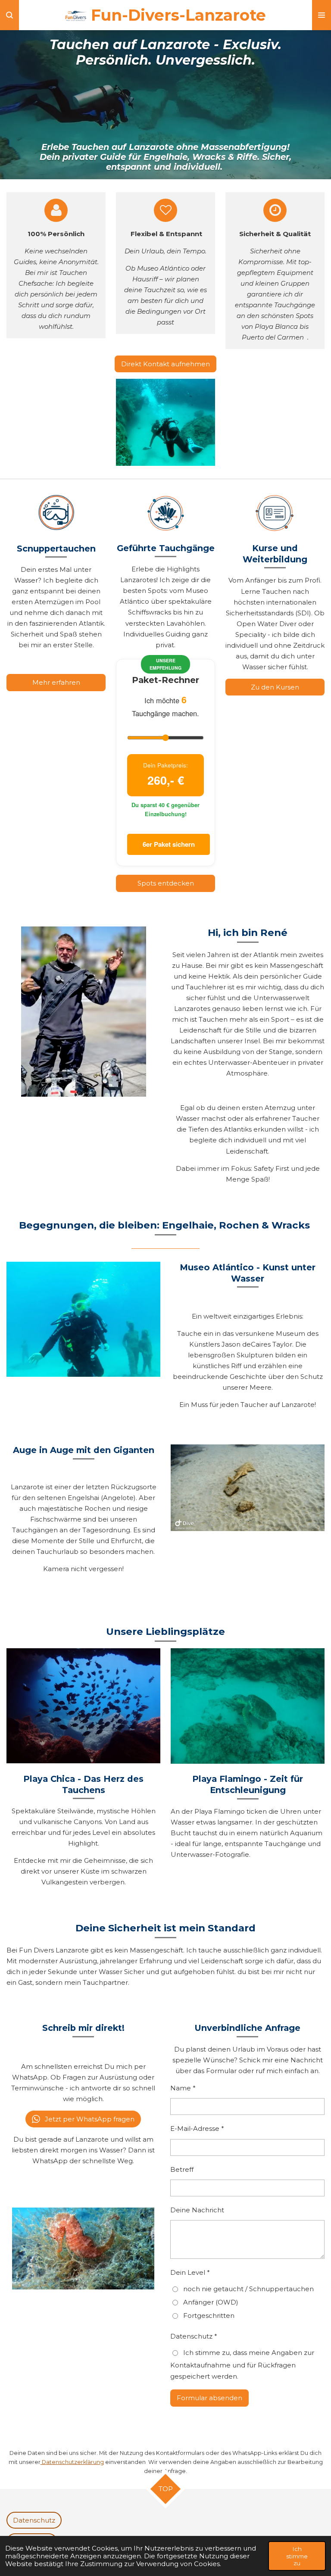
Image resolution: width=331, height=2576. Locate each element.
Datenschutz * (194, 2336)
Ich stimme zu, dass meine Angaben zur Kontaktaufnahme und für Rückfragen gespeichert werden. (242, 2364)
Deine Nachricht (197, 2210)
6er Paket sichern (169, 844)
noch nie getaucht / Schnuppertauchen (248, 2289)
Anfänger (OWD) (211, 2302)
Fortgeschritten (209, 2316)
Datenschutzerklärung (72, 2462)
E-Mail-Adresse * (197, 2128)
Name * (183, 2088)
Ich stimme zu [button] (297, 2556)
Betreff (182, 2169)
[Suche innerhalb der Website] (9, 15)
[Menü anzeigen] (322, 15)
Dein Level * (190, 2272)
